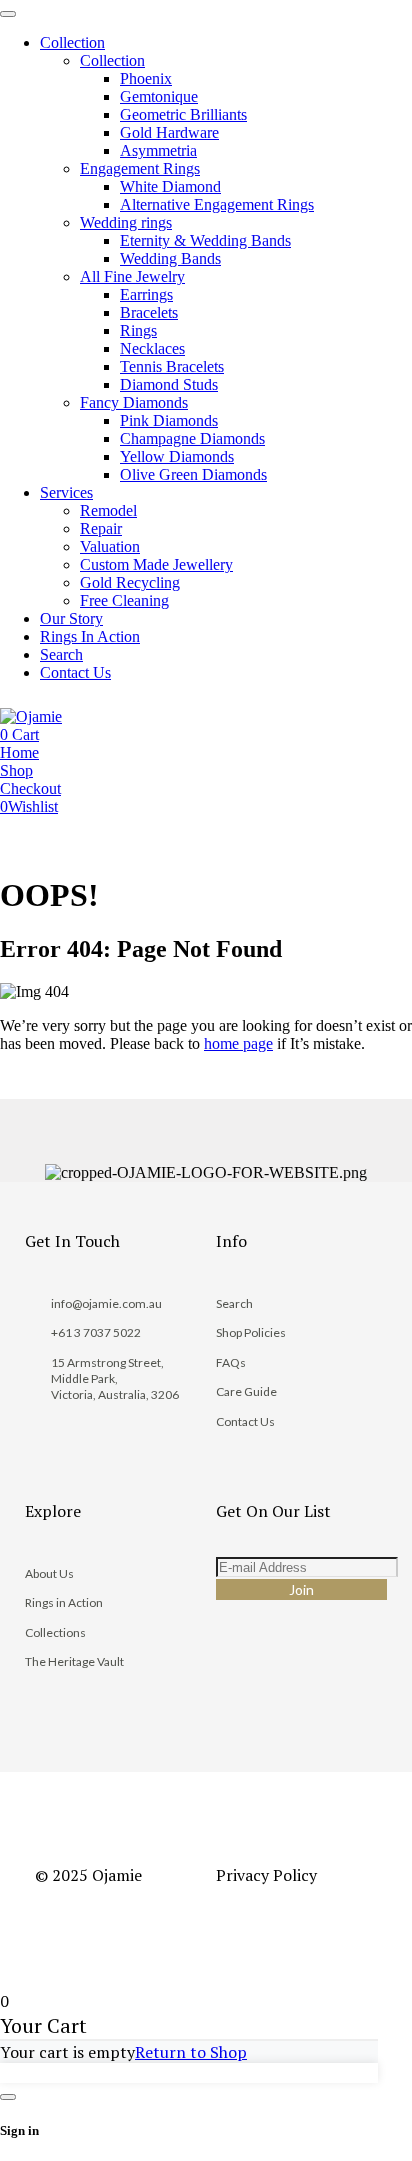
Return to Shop (191, 2052)
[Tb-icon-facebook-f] (224, 1664)
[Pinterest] (280, 1664)
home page (238, 1043)
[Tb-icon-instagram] (252, 1664)
